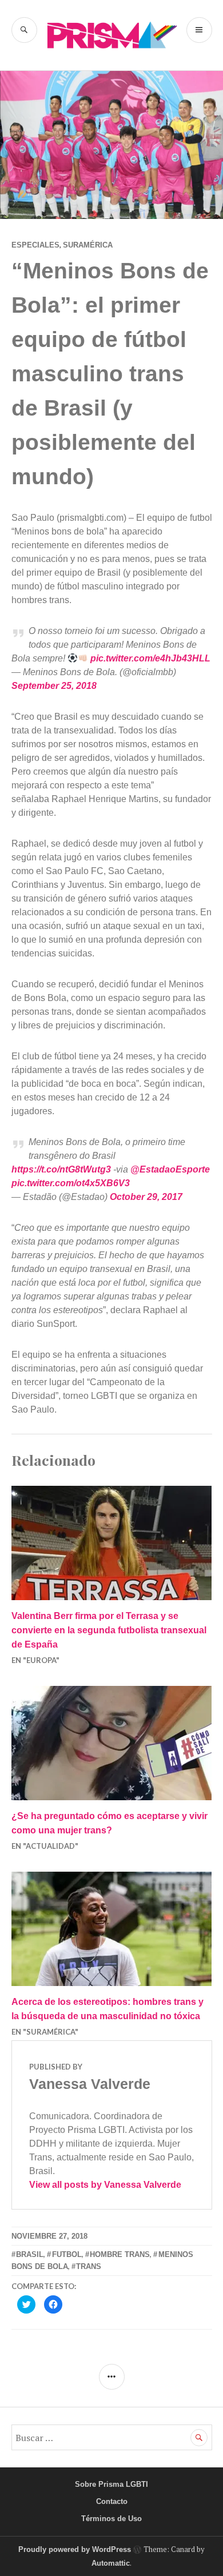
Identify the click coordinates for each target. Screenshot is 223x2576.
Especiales (35, 245)
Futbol (67, 2254)
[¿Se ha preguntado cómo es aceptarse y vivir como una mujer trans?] (112, 1743)
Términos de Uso (111, 2519)
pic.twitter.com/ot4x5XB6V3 (71, 1183)
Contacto (112, 2501)
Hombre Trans (120, 2254)
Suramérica (88, 245)
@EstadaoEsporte (170, 1169)
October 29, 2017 (146, 1197)
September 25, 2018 (54, 686)
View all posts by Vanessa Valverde (105, 2185)
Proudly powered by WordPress (75, 2549)
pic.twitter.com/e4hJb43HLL (150, 658)
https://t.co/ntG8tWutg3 (61, 1169)
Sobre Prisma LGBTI (111, 2484)
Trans (89, 2266)
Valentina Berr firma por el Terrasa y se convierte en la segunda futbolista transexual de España (109, 1630)
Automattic (111, 2563)
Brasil (30, 2254)
